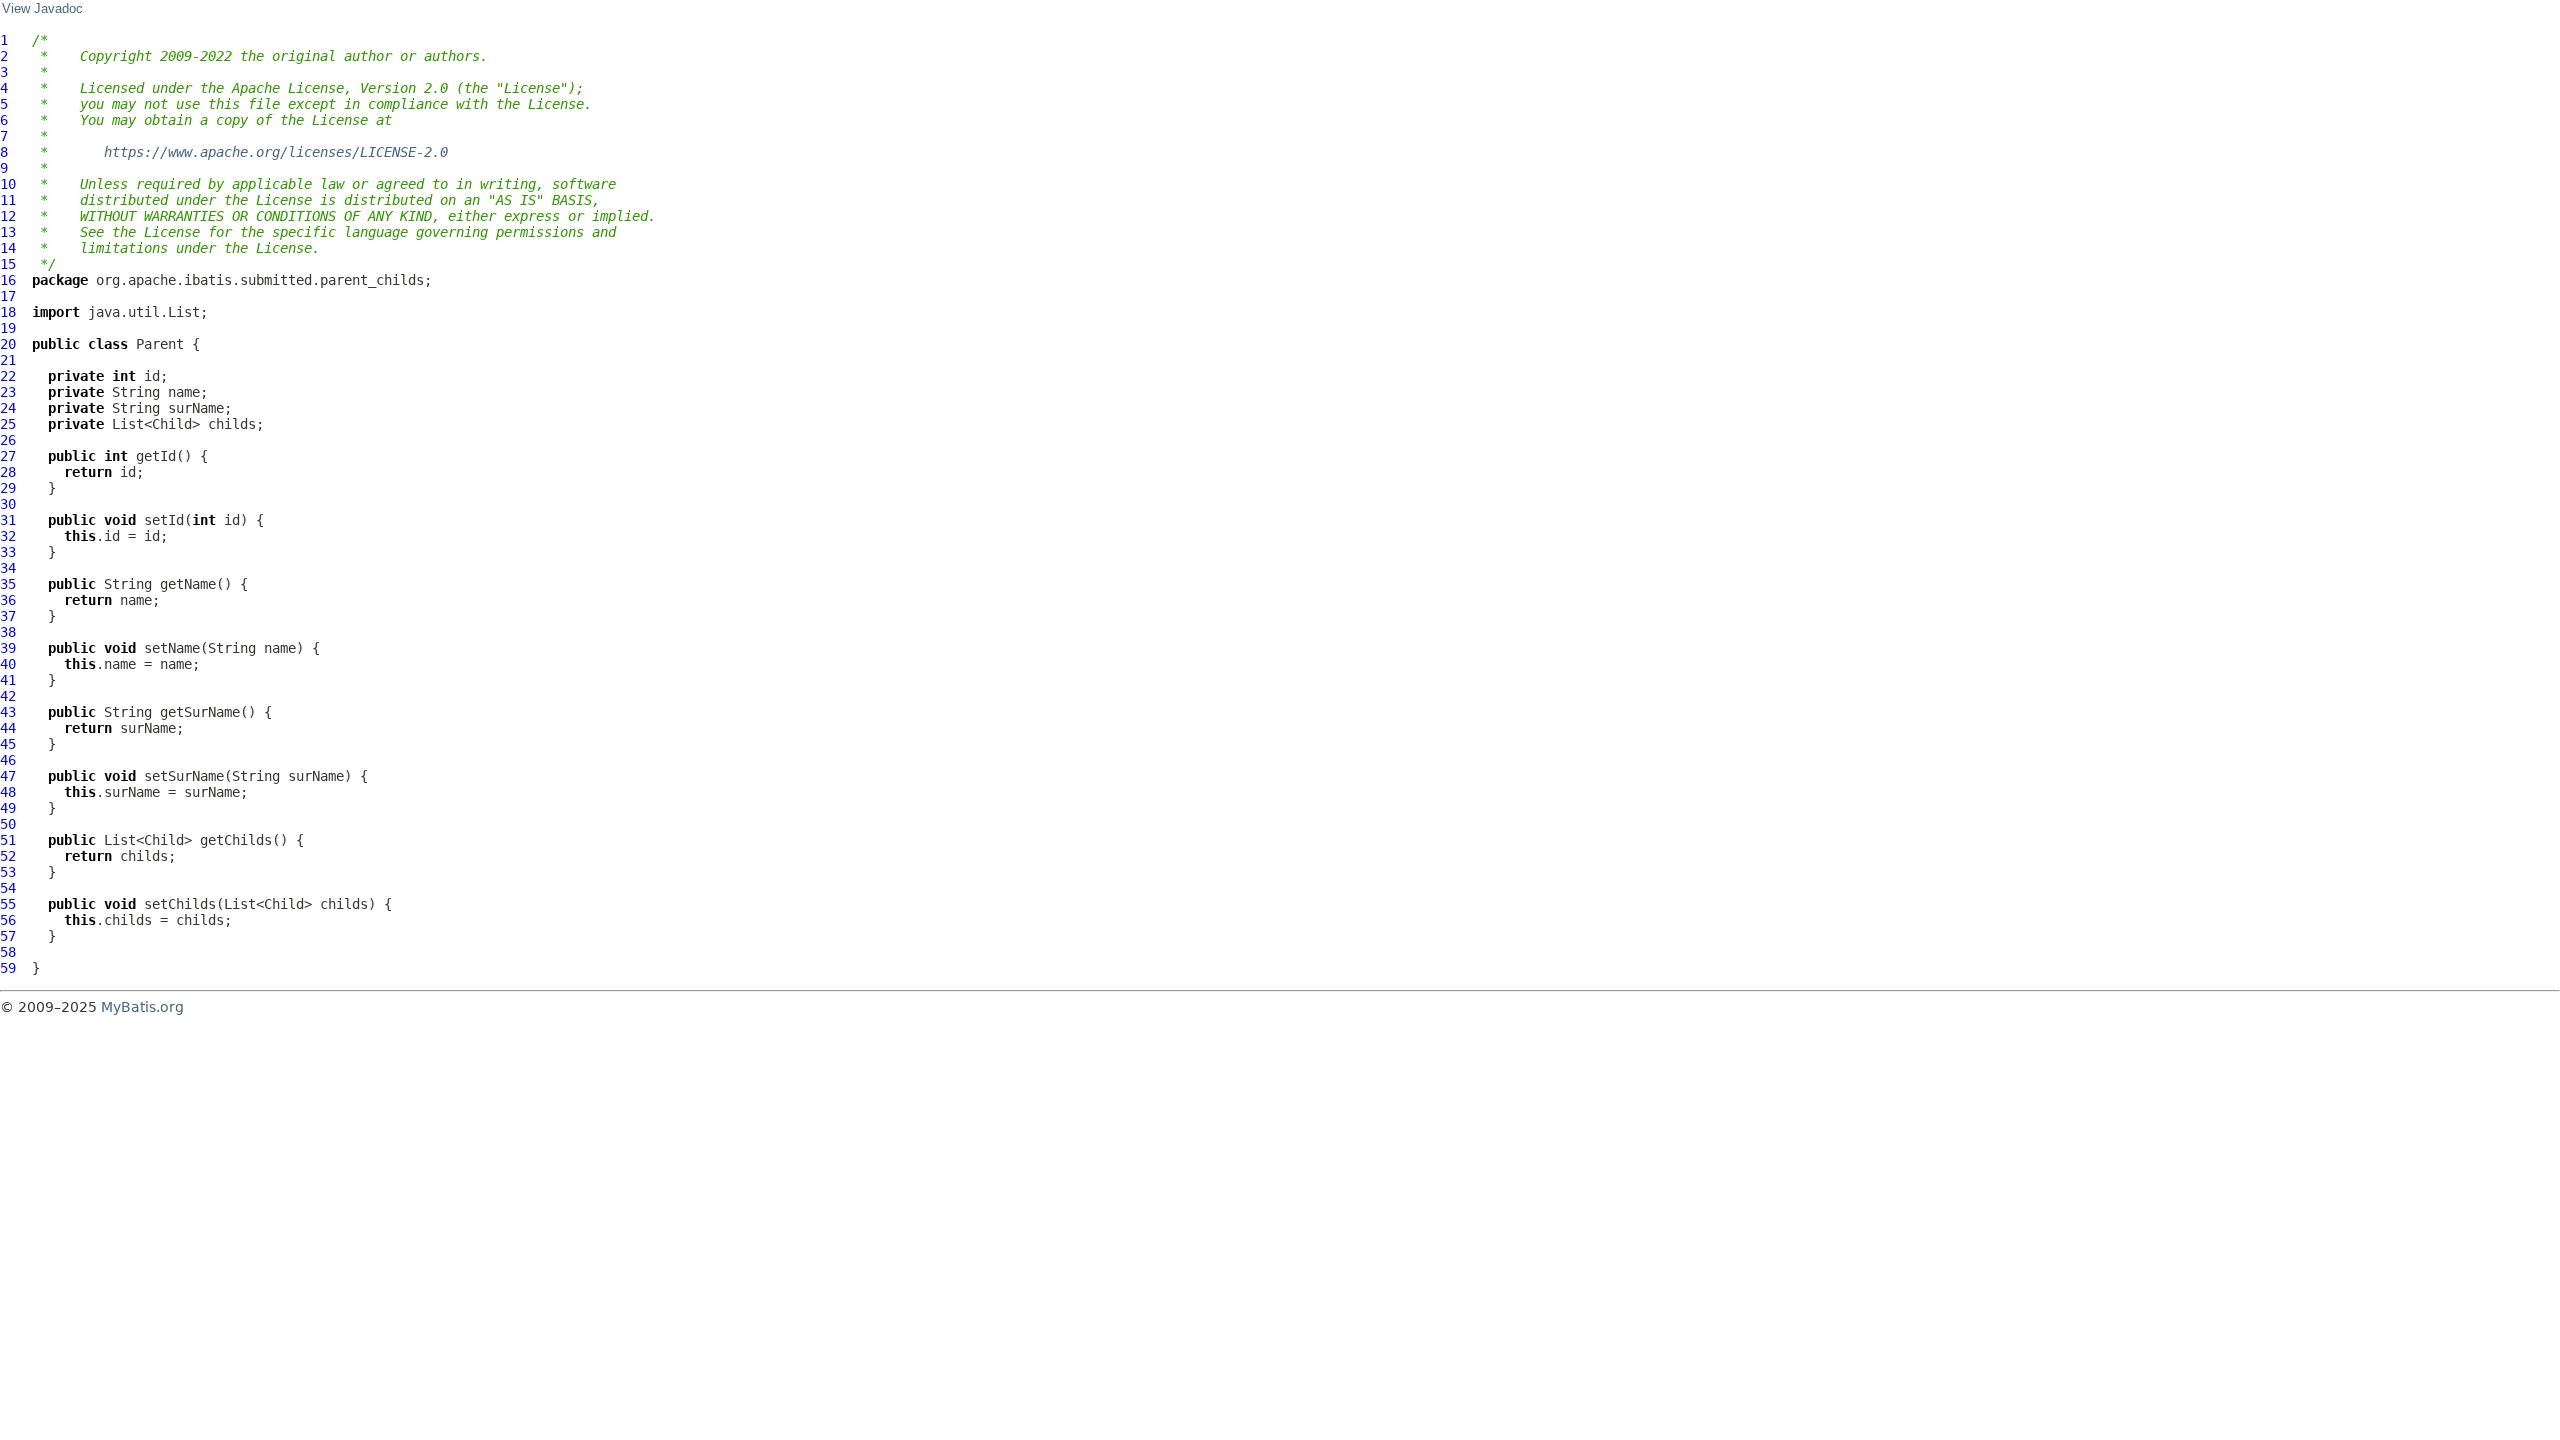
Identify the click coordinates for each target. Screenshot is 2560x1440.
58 (8, 952)
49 (8, 808)
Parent (160, 344)
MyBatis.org (142, 1007)
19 (8, 328)
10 (8, 184)
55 (8, 904)
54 (8, 888)
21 (8, 360)
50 (8, 824)
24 (8, 408)
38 (8, 632)
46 (8, 760)
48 (8, 792)
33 (8, 552)
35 (8, 584)
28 (8, 472)
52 (8, 856)
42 (8, 696)
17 (8, 296)
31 (8, 520)
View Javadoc (42, 9)
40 (8, 664)
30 (8, 504)
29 (8, 488)
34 (8, 568)
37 (8, 616)
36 (8, 600)
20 (8, 344)
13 (8, 232)
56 (8, 920)
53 (8, 872)
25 (8, 424)
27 (8, 456)
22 (8, 376)
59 (8, 968)
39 (8, 648)
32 (8, 536)
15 (8, 264)
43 (8, 712)
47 (8, 776)
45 (8, 744)
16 (8, 280)
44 (8, 728)
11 (8, 200)
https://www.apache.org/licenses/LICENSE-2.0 (276, 152)
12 (8, 216)
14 (8, 248)
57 (8, 936)
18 (8, 312)
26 (8, 440)
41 (8, 680)
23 (8, 392)
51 (8, 840)
